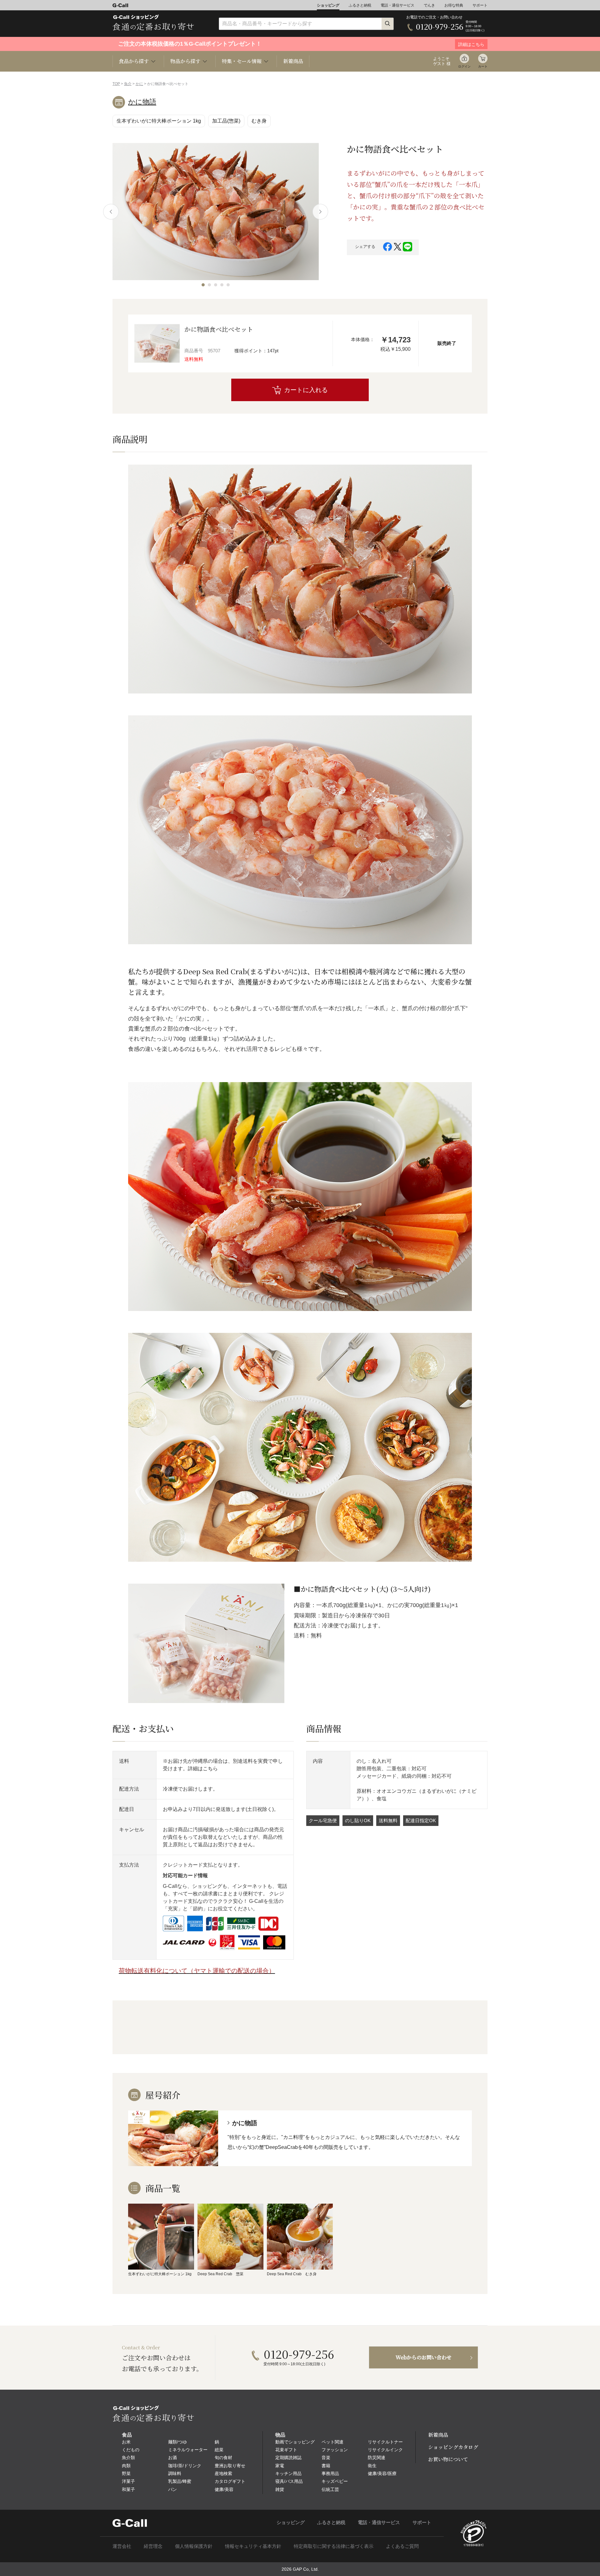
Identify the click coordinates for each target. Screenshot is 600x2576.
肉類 (126, 2466)
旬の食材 (223, 2458)
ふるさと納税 (360, 5)
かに (139, 84)
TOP (116, 84)
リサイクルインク (385, 2450)
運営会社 (122, 2546)
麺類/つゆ (177, 2442)
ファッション (335, 2450)
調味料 (175, 2473)
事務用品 (330, 2473)
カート (483, 66)
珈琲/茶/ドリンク (185, 2466)
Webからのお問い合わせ (424, 2357)
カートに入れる (306, 390)
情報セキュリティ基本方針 (253, 2546)
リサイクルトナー (385, 2442)
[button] (203, 285)
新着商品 (293, 61)
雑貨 (280, 2489)
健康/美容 (224, 2489)
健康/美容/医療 (382, 2473)
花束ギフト (286, 2450)
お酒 (172, 2458)
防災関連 (377, 2458)
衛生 (372, 2466)
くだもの (131, 2450)
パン (172, 2489)
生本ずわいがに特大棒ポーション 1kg (159, 121)
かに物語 (142, 102)
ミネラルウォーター (188, 2450)
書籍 (326, 2466)
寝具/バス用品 (289, 2481)
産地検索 (223, 2473)
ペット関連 (332, 2442)
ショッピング (328, 5)
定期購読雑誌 (288, 2458)
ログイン (464, 66)
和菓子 (128, 2489)
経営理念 (153, 2546)
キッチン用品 (288, 2473)
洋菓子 (128, 2481)
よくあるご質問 (402, 2546)
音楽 (326, 2458)
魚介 (128, 84)
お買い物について (448, 2459)
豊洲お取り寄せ (230, 2466)
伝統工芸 (330, 2489)
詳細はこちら (203, 1769)
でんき (429, 5)
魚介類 (128, 2458)
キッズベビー (335, 2481)
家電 (280, 2466)
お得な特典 (454, 5)
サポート (480, 5)
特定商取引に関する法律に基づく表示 (334, 2546)
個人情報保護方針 (194, 2546)
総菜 (219, 2450)
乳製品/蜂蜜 (180, 2481)
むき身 (259, 121)
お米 (126, 2442)
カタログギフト (230, 2481)
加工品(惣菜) (226, 121)
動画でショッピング (295, 2442)
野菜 (126, 2473)
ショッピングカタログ (453, 2447)
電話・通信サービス (397, 5)
